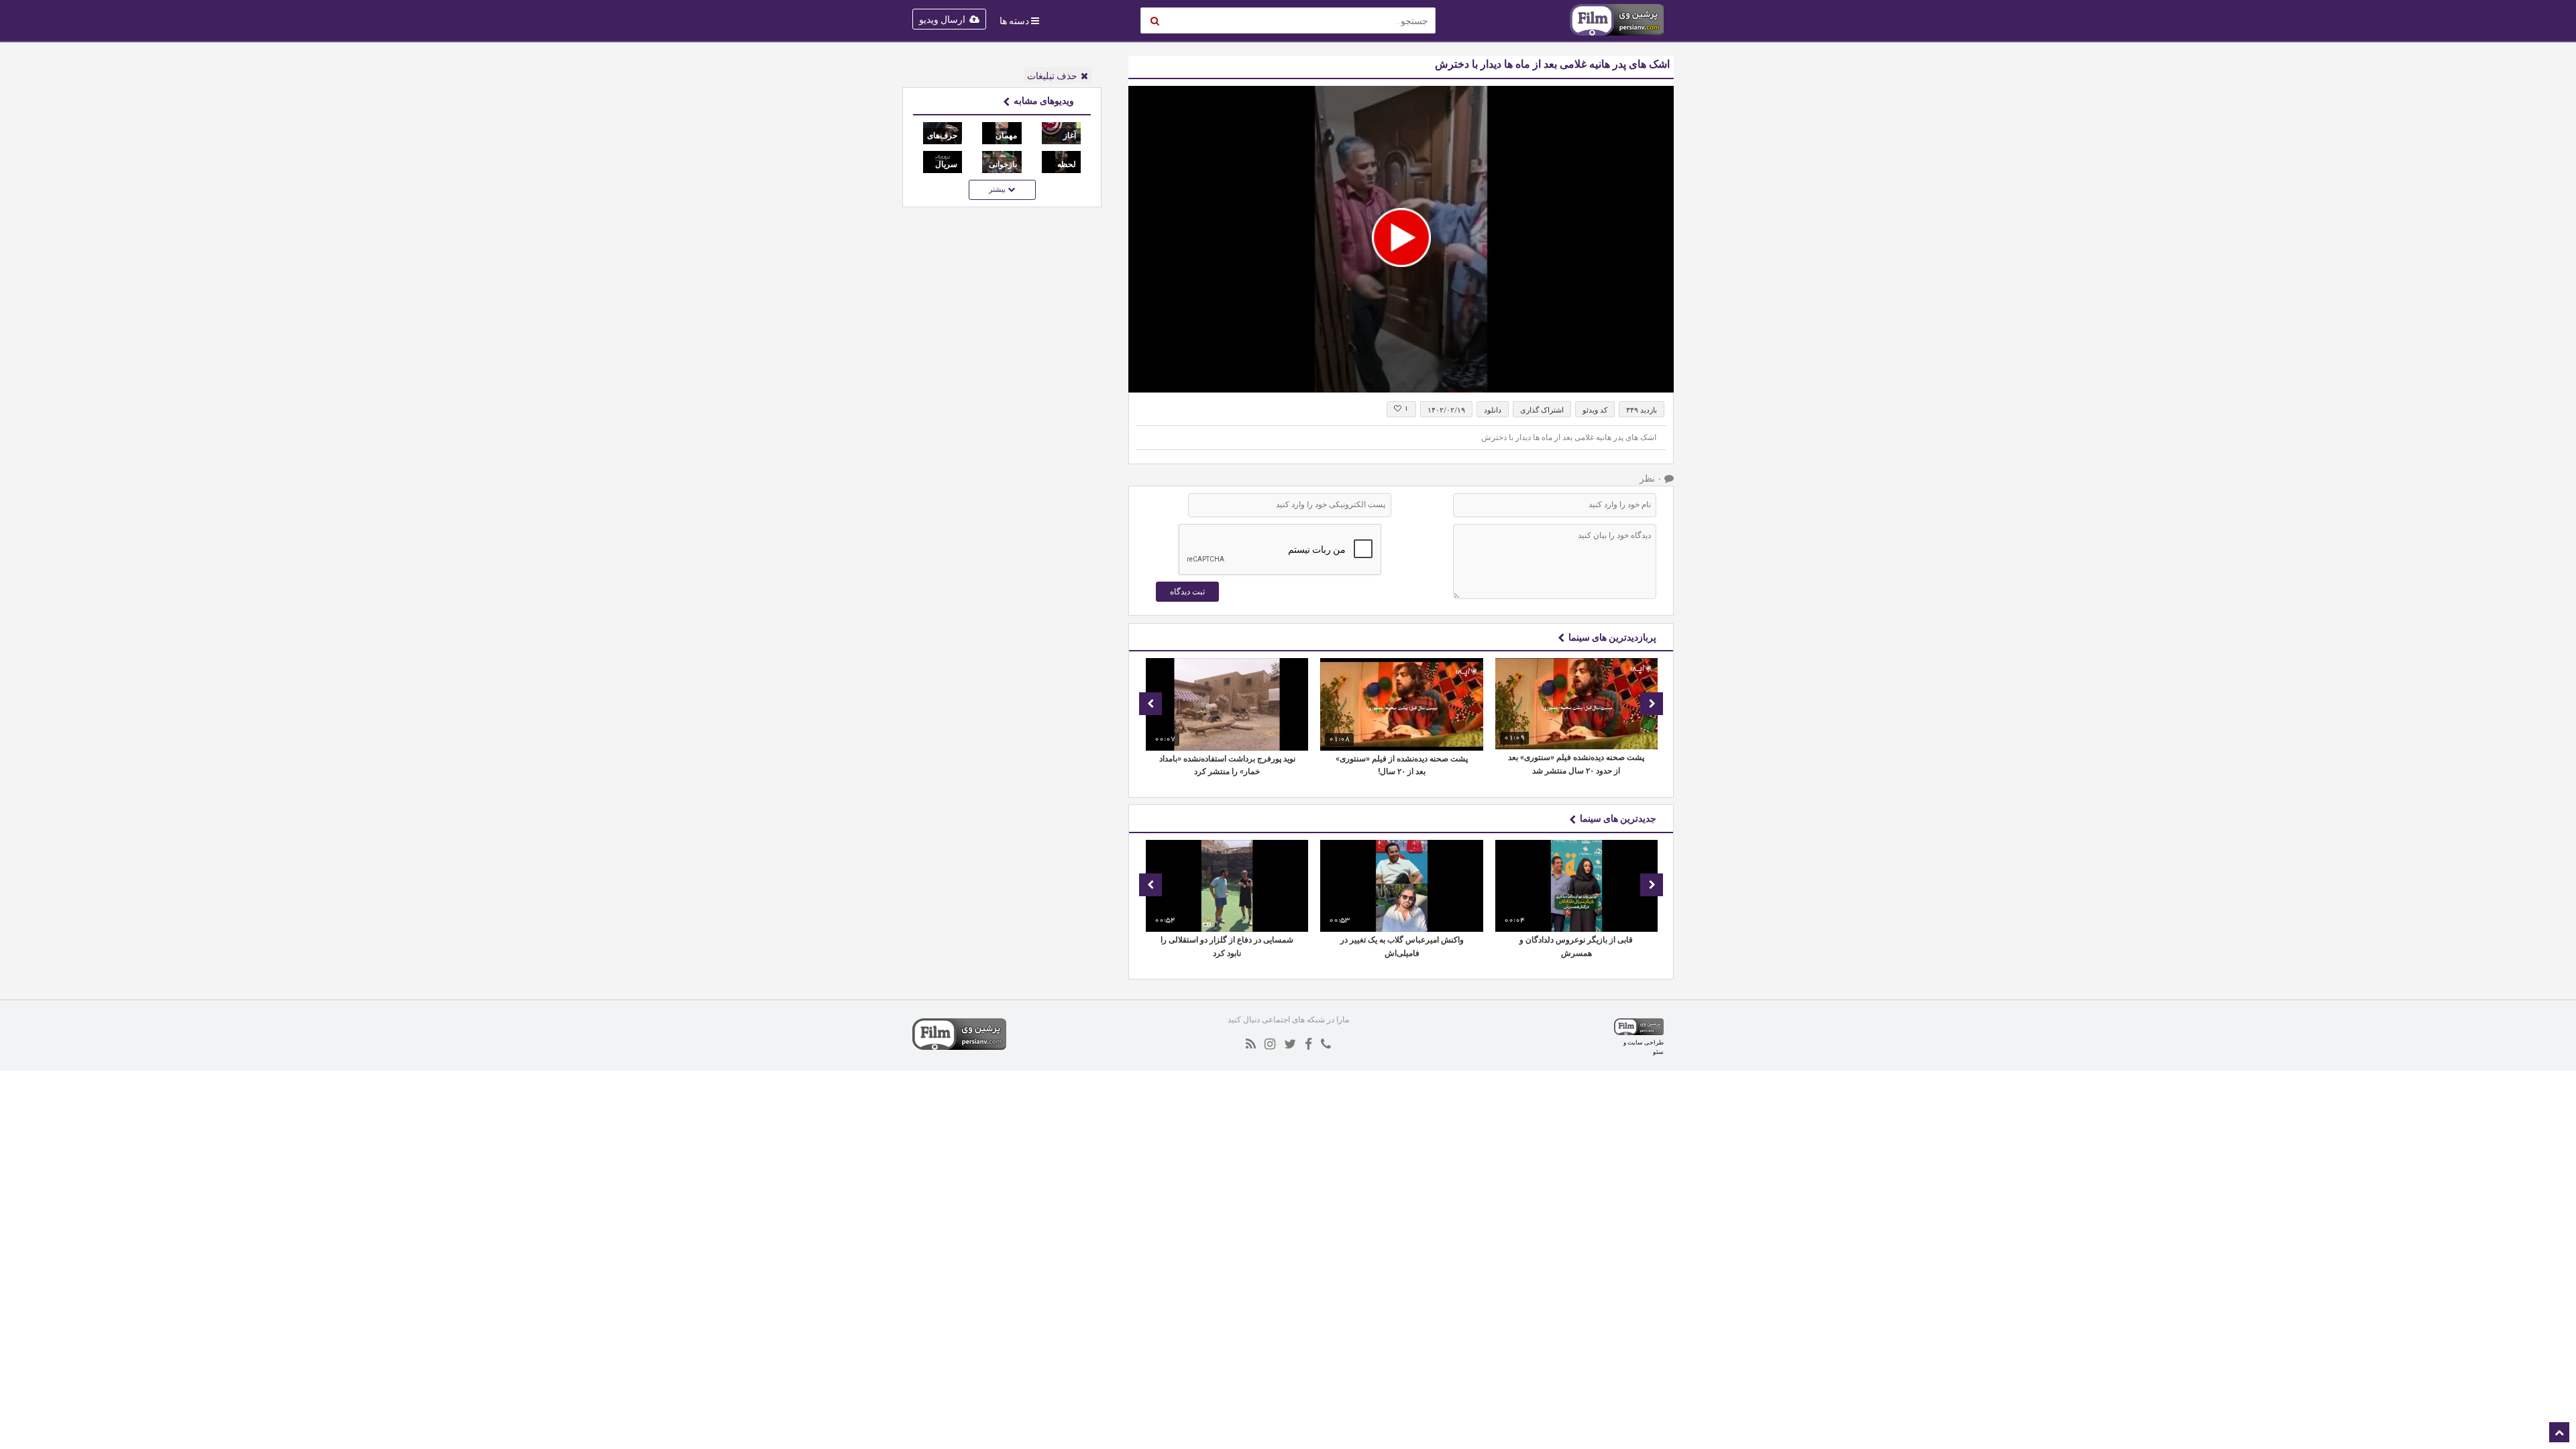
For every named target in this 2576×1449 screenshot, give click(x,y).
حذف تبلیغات (1052, 76)
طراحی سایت (1646, 1042)
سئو (1658, 1052)
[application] (1401, 239)
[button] (1401, 237)
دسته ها (1014, 21)
